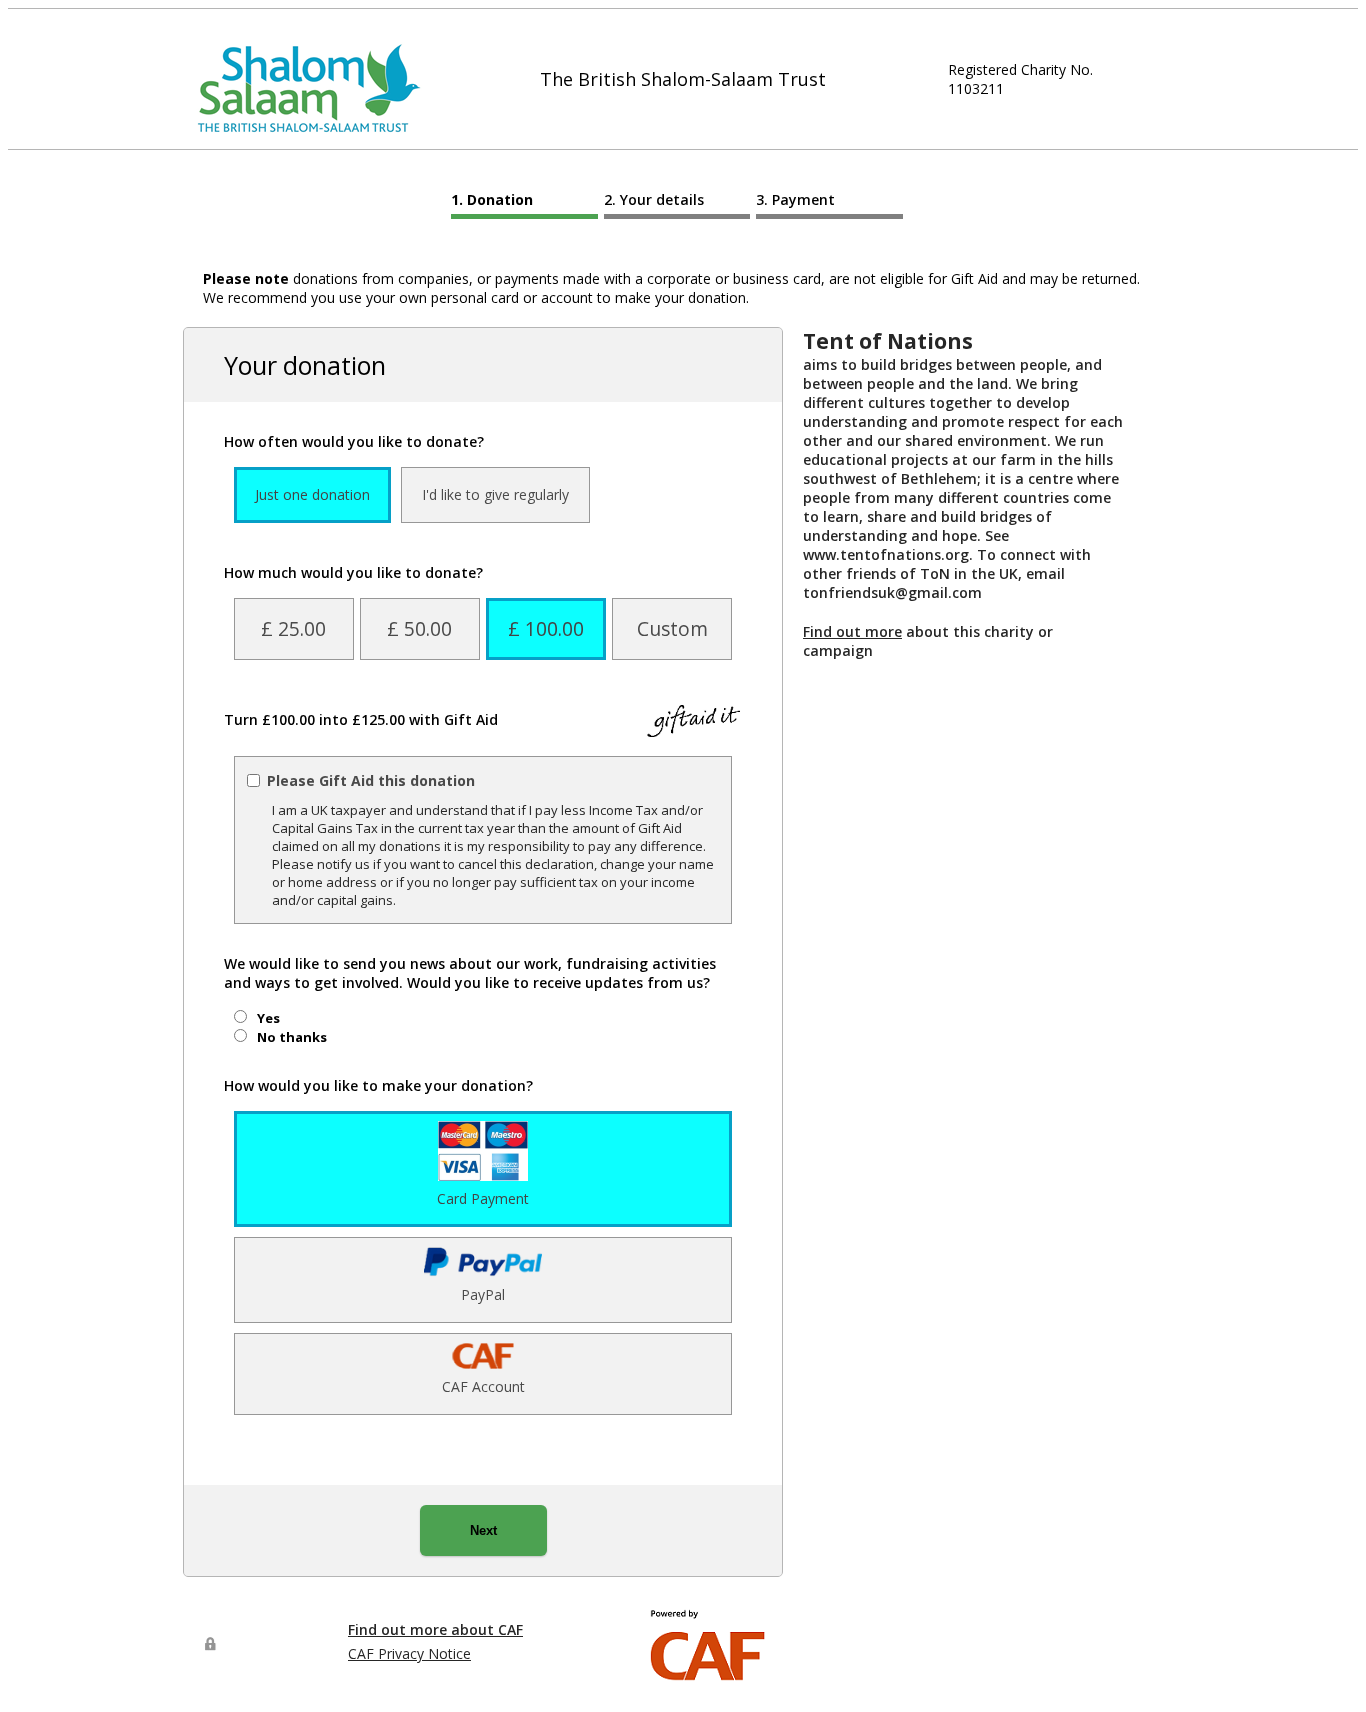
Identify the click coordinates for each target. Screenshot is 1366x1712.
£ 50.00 (419, 628)
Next (483, 1530)
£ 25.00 (293, 628)
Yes (268, 1018)
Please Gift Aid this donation (371, 780)
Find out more (852, 631)
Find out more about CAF (435, 1629)
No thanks (292, 1037)
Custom (672, 628)
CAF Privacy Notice (409, 1653)
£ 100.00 (546, 628)
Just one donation (312, 494)
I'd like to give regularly (495, 494)
